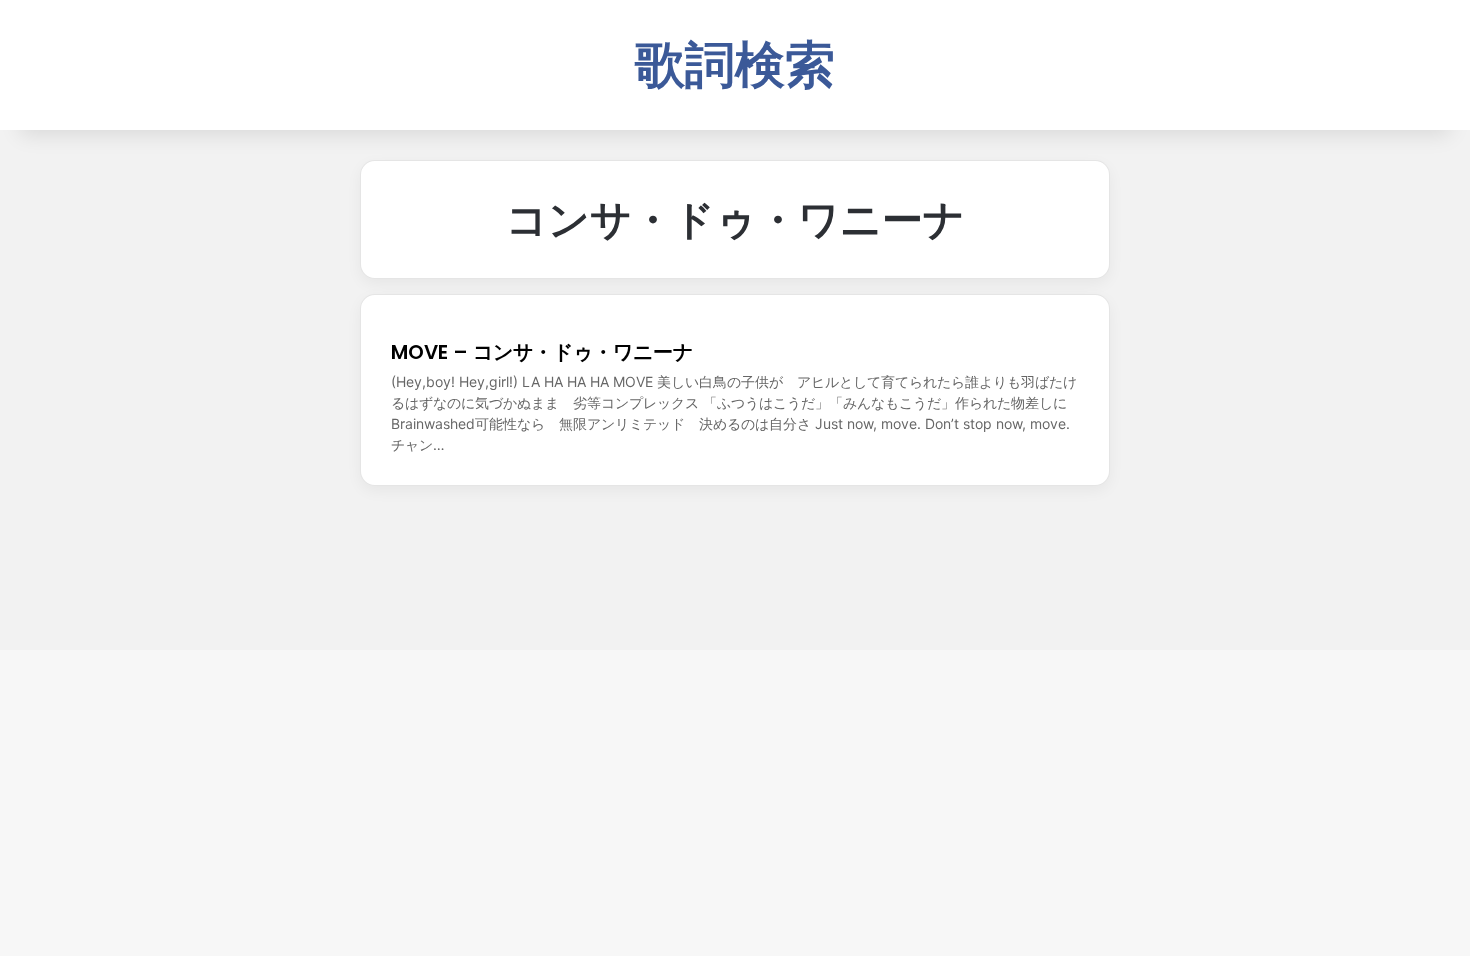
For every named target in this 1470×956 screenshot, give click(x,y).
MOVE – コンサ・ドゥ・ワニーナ (542, 352)
